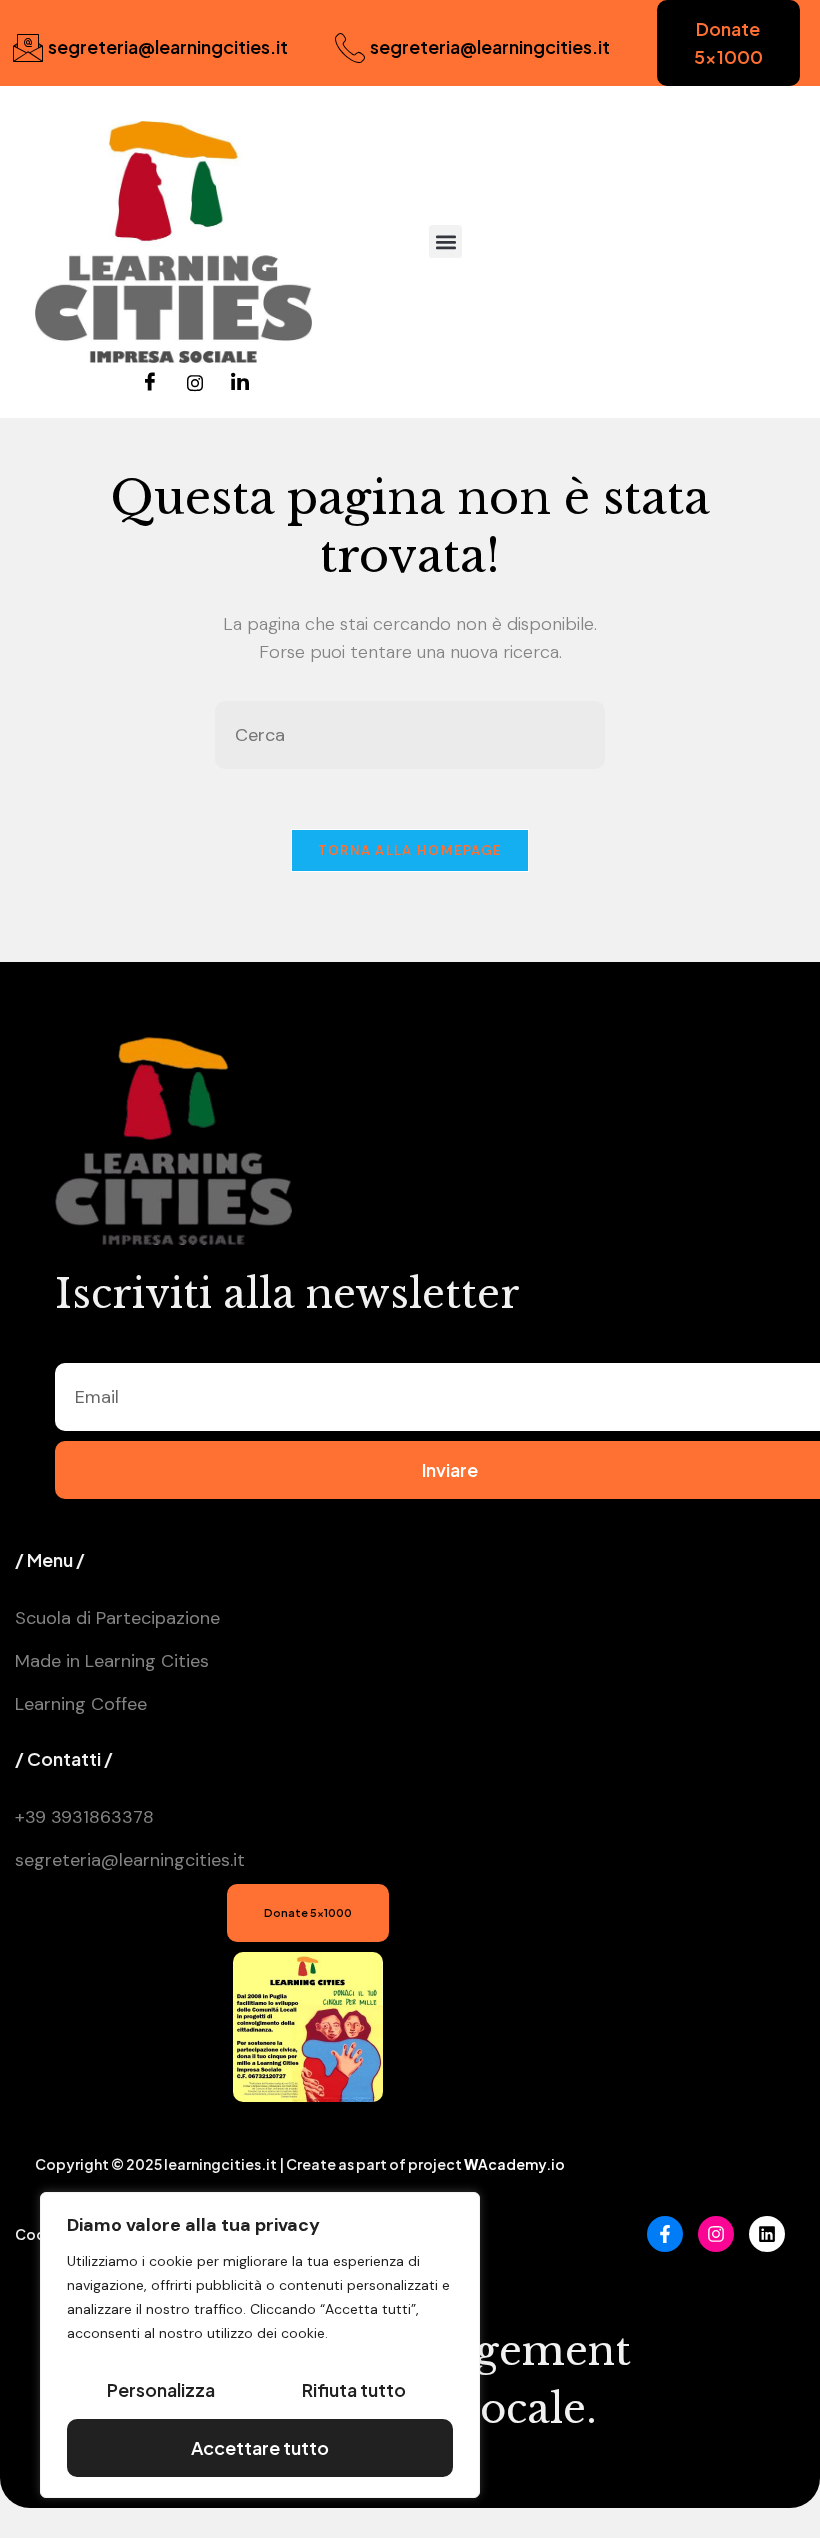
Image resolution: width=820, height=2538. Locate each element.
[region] (260, 2345)
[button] (445, 241)
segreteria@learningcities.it (168, 46)
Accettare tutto (260, 2447)
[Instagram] (195, 383)
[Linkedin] (767, 2234)
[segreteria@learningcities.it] (28, 48)
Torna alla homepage (410, 850)
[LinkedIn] (240, 383)
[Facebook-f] (665, 2234)
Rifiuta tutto (354, 2389)
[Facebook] (150, 383)
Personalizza (161, 2389)
